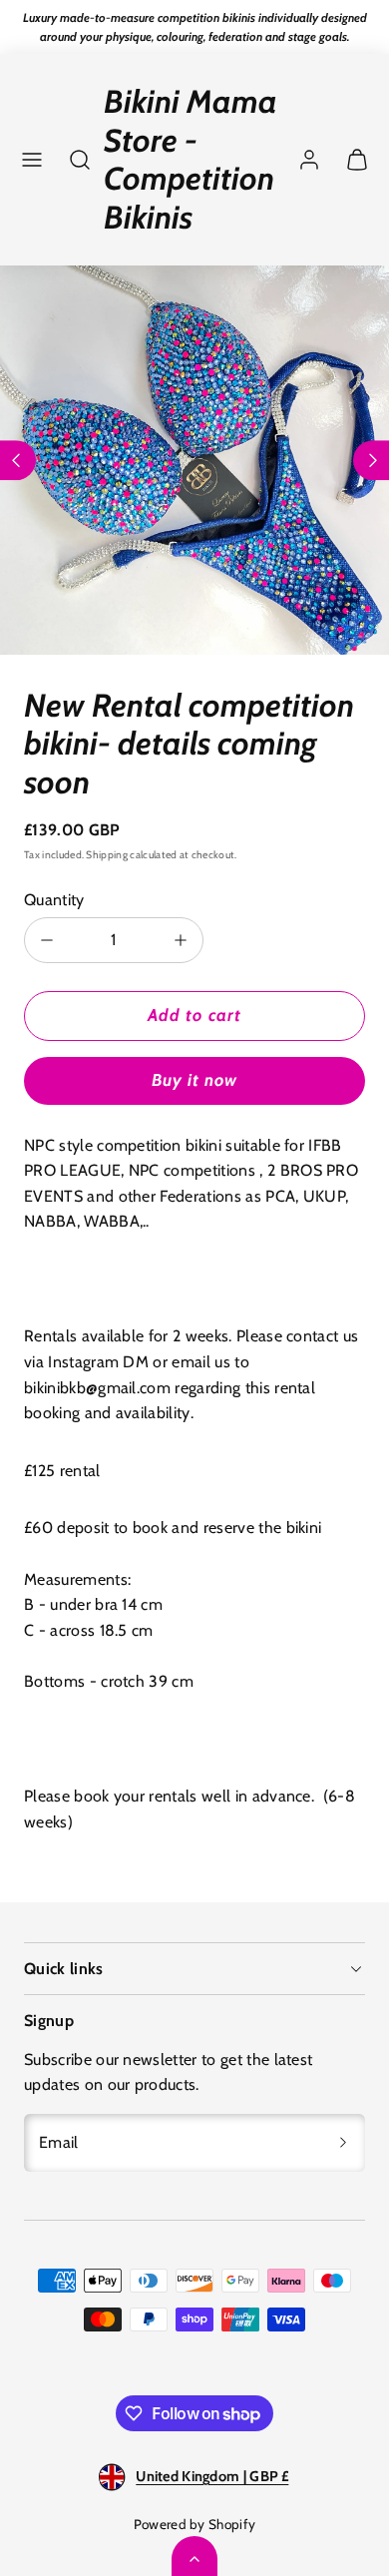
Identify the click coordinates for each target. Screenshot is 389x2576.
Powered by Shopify (195, 2524)
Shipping (107, 855)
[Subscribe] (343, 2143)
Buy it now (194, 1080)
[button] (32, 160)
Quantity (54, 900)
